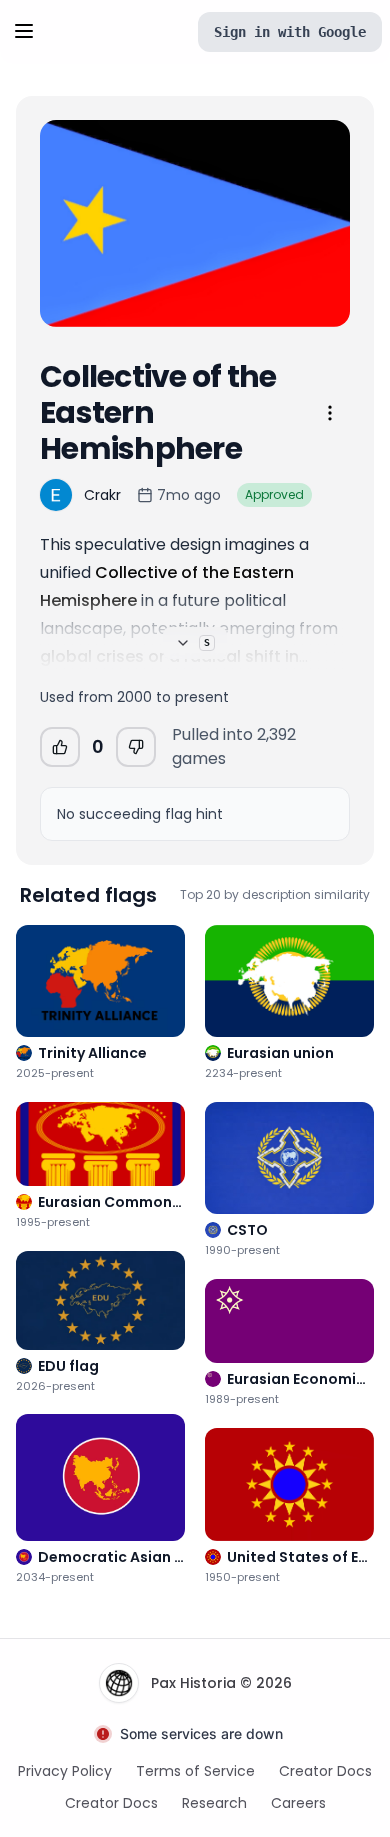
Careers (298, 1803)
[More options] (330, 413)
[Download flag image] (322, 299)
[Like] (60, 747)
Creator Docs (325, 1771)
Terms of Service (195, 1771)
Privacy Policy (65, 1771)
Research (214, 1803)
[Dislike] (136, 747)
